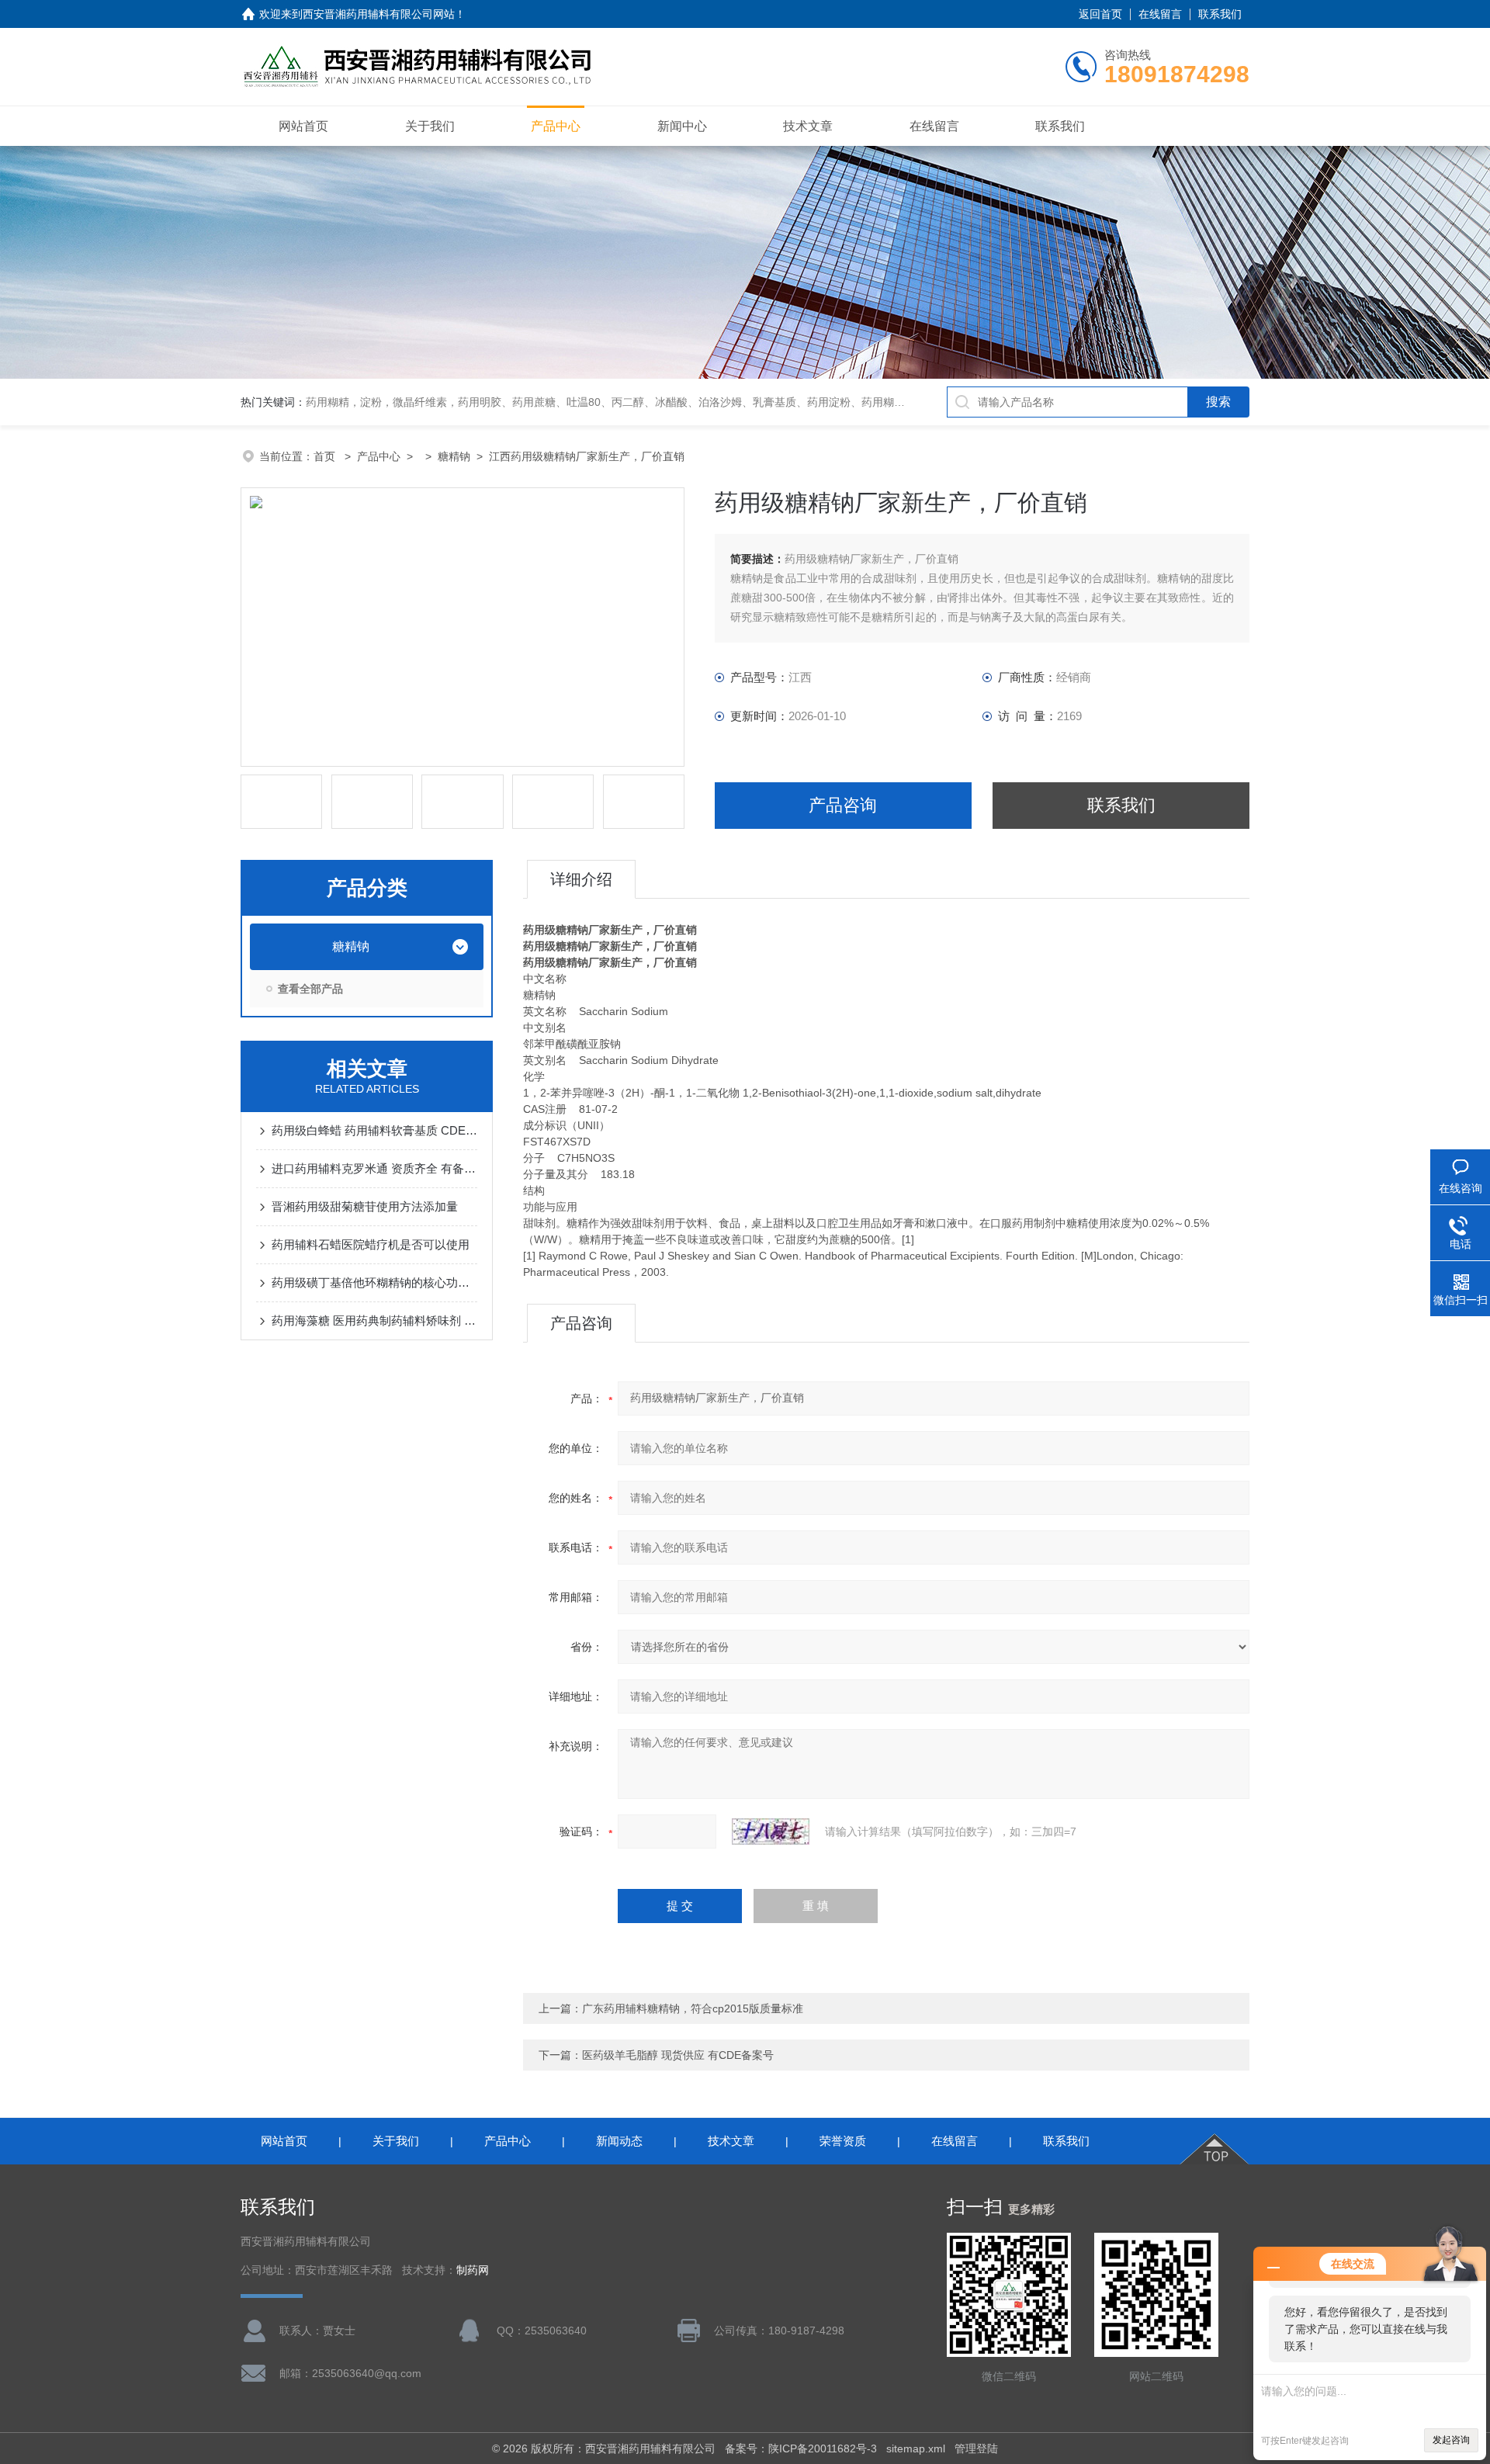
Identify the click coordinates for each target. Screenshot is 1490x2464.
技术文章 (808, 126)
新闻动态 (619, 2141)
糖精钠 (454, 456)
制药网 (473, 2270)
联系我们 (1220, 14)
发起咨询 (1451, 2440)
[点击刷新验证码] (771, 1832)
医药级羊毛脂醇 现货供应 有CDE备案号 (678, 2055)
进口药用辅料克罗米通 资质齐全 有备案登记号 (374, 1168)
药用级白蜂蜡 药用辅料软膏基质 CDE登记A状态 (374, 1130)
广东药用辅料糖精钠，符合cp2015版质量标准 (693, 2008)
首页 (326, 456)
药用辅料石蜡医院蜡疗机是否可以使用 (371, 1244)
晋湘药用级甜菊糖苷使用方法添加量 (365, 1206)
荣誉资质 (843, 2141)
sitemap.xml (916, 2448)
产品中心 (556, 126)
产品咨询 (843, 805)
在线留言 (1160, 14)
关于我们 (430, 126)
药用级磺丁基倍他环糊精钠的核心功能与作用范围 (374, 1282)
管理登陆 (976, 2448)
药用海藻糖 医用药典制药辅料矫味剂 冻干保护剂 (374, 1320)
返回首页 (1100, 14)
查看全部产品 (310, 989)
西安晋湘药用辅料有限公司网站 (379, 14)
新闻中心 (682, 126)
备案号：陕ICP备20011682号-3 (801, 2448)
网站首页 (303, 126)
